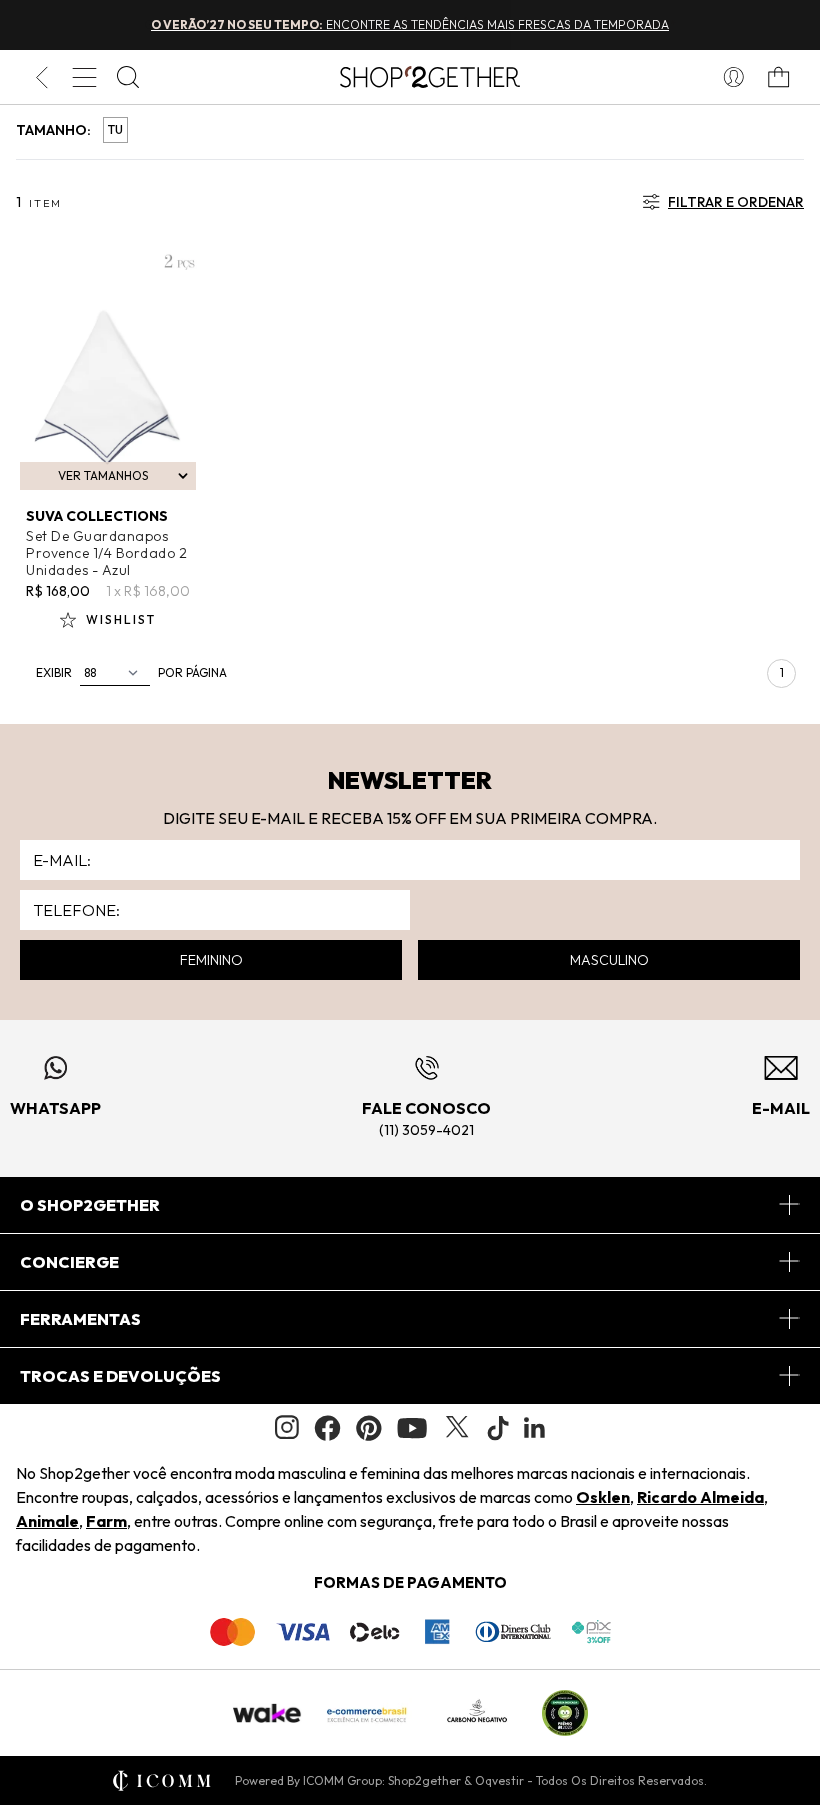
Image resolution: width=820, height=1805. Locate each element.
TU (115, 129)
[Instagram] (287, 1427)
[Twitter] (457, 1428)
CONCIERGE (69, 1262)
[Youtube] (412, 1428)
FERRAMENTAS (80, 1319)
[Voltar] (41, 77)
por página (192, 672)
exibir (54, 672)
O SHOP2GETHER (90, 1205)
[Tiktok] (498, 1428)
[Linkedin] (535, 1428)
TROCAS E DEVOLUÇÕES (120, 1376)
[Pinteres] (369, 1428)
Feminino (211, 960)
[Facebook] (327, 1428)
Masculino (609, 960)
